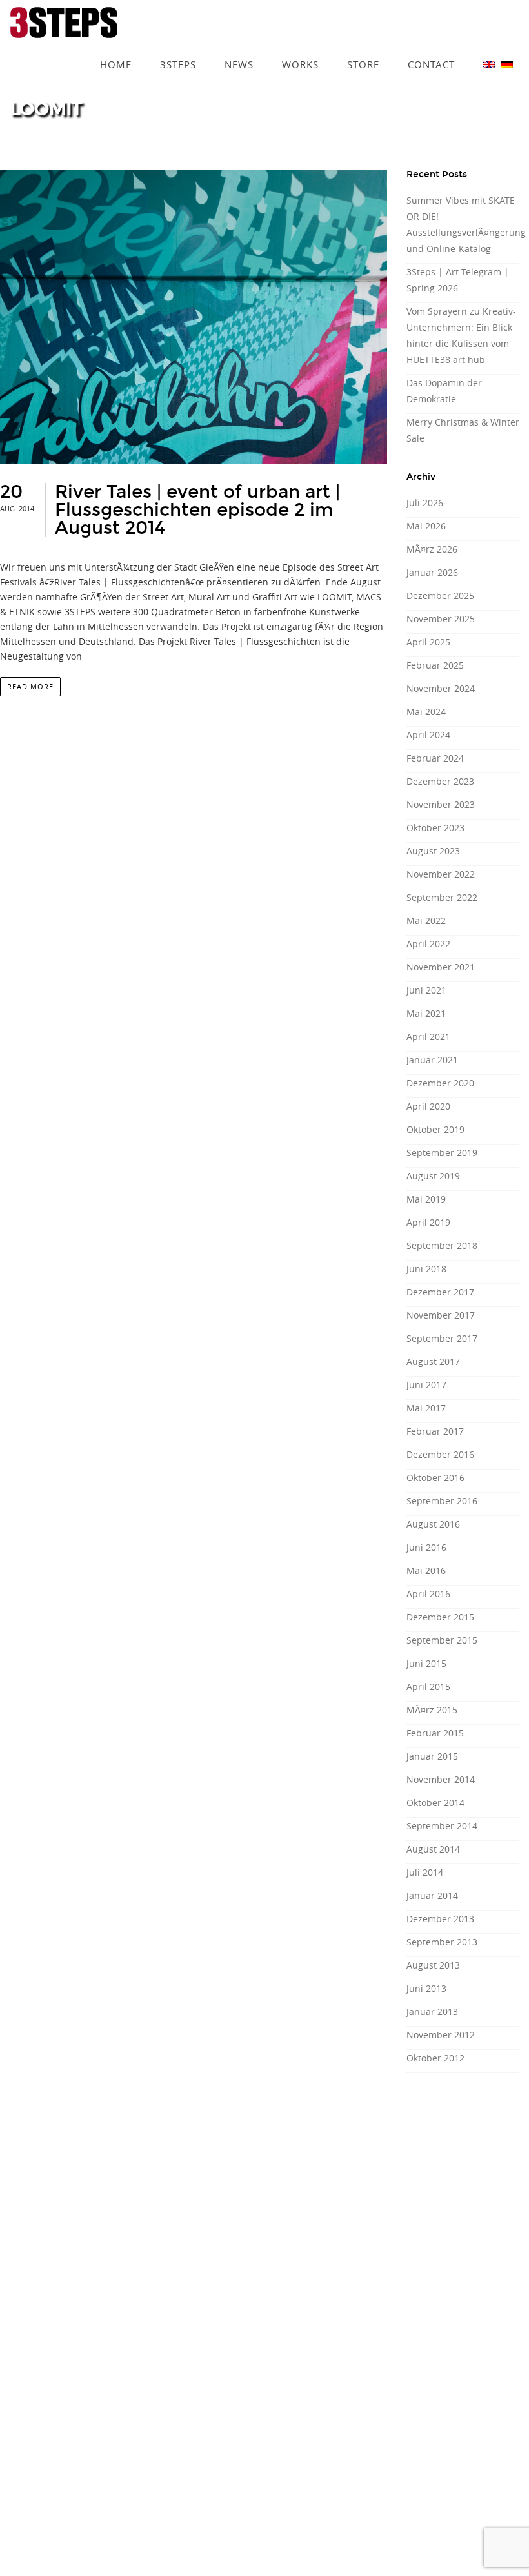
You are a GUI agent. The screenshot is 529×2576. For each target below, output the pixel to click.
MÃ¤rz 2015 (432, 1710)
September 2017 (442, 1338)
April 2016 (428, 1594)
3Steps (178, 46)
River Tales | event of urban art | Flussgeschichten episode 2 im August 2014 (197, 510)
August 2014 (433, 1849)
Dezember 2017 (440, 1292)
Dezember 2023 (440, 781)
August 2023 (433, 851)
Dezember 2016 (440, 1454)
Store (363, 46)
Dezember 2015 (440, 1617)
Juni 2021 (426, 990)
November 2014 (441, 1779)
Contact (431, 46)
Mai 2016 (426, 1570)
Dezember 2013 (440, 1919)
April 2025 (428, 642)
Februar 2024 (435, 758)
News (239, 46)
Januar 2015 (432, 1756)
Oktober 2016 (435, 1478)
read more (30, 686)
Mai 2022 (426, 920)
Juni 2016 (426, 1547)
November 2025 (441, 619)
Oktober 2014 (435, 1803)
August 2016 (433, 1524)
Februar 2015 (435, 1733)
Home (116, 46)
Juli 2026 (425, 503)
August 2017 (433, 1362)
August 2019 (433, 1176)
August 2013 (433, 1965)
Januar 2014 (432, 1895)
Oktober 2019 (435, 1129)
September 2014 (442, 1826)
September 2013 (442, 1942)
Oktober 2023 (435, 828)
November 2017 (441, 1315)
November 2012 (441, 2035)
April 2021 (428, 1037)
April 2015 (428, 1686)
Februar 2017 (435, 1431)
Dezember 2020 (440, 1083)
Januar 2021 (432, 1060)
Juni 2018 (426, 1269)
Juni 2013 (426, 1988)
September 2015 (442, 1640)
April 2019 (428, 1222)
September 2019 (442, 1153)
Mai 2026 (426, 526)
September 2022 (442, 897)
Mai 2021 (426, 1013)
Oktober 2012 (435, 2058)
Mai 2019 (426, 1199)
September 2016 (442, 1501)
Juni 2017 (426, 1385)
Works (300, 46)
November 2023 (441, 804)
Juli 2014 (425, 1872)
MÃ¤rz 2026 (432, 549)
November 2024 (441, 688)
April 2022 (428, 944)
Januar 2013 (432, 2011)
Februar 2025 (435, 665)
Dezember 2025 (440, 595)
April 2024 (428, 735)
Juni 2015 (426, 1663)
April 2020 (428, 1106)
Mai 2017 (426, 1408)
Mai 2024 (426, 712)
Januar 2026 (432, 572)
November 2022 (441, 874)
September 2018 (442, 1245)
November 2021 (441, 967)
